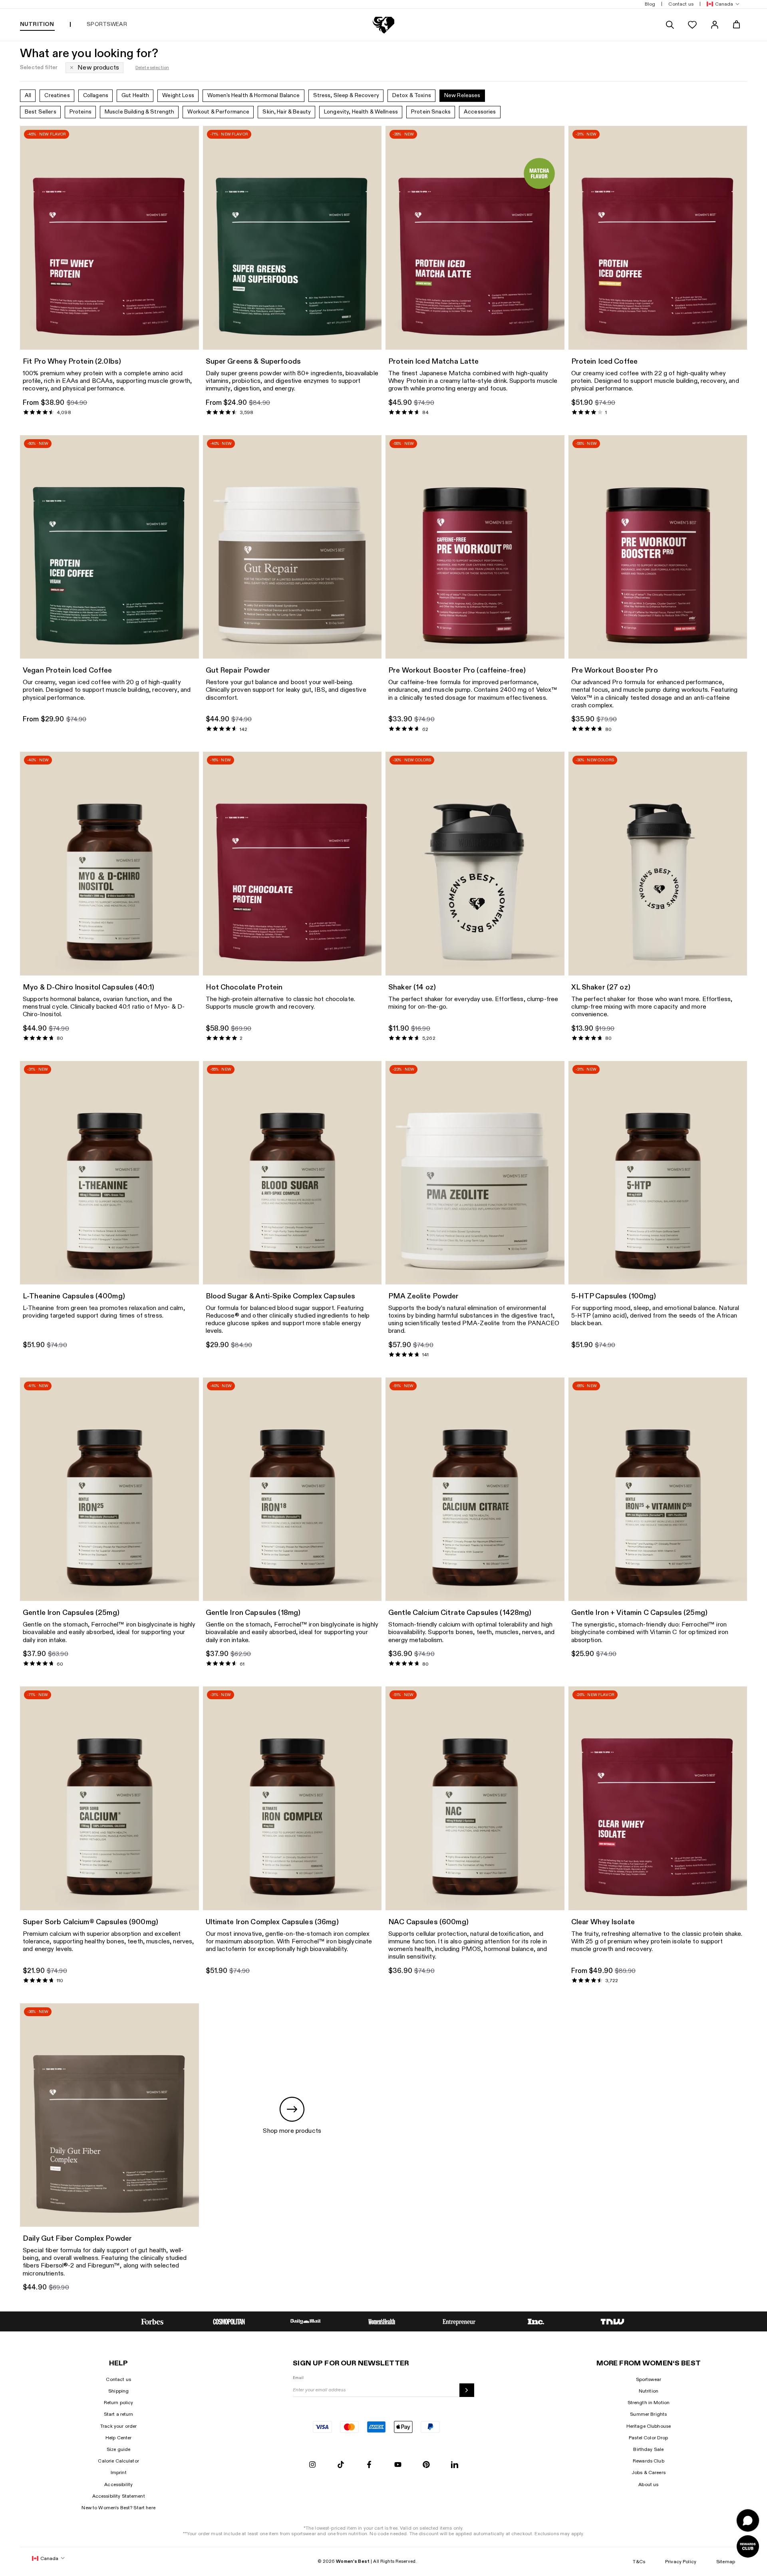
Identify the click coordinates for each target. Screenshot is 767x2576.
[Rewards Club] (748, 2546)
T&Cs (639, 2562)
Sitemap (726, 2562)
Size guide (118, 2449)
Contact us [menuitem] (681, 4)
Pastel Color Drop (648, 2438)
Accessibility (118, 2484)
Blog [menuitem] (650, 4)
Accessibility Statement (119, 2496)
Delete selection (152, 68)
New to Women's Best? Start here (118, 2508)
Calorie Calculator (118, 2461)
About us (648, 2484)
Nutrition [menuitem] (37, 24)
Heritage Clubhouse (649, 2426)
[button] (721, 4)
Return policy (119, 2403)
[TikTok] (341, 2465)
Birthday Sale (648, 2449)
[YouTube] (398, 2465)
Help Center (119, 2438)
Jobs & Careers (649, 2472)
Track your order (118, 2426)
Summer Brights (648, 2414)
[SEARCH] (670, 25)
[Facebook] (369, 2465)
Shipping (118, 2391)
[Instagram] (312, 2465)
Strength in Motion (649, 2403)
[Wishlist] (692, 25)
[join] (467, 2390)
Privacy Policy (681, 2562)
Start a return (119, 2414)
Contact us (118, 2379)
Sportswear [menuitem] (107, 24)
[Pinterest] (426, 2465)
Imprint (119, 2472)
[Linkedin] (455, 2465)
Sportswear (649, 2379)
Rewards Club (649, 2461)
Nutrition (649, 2391)
